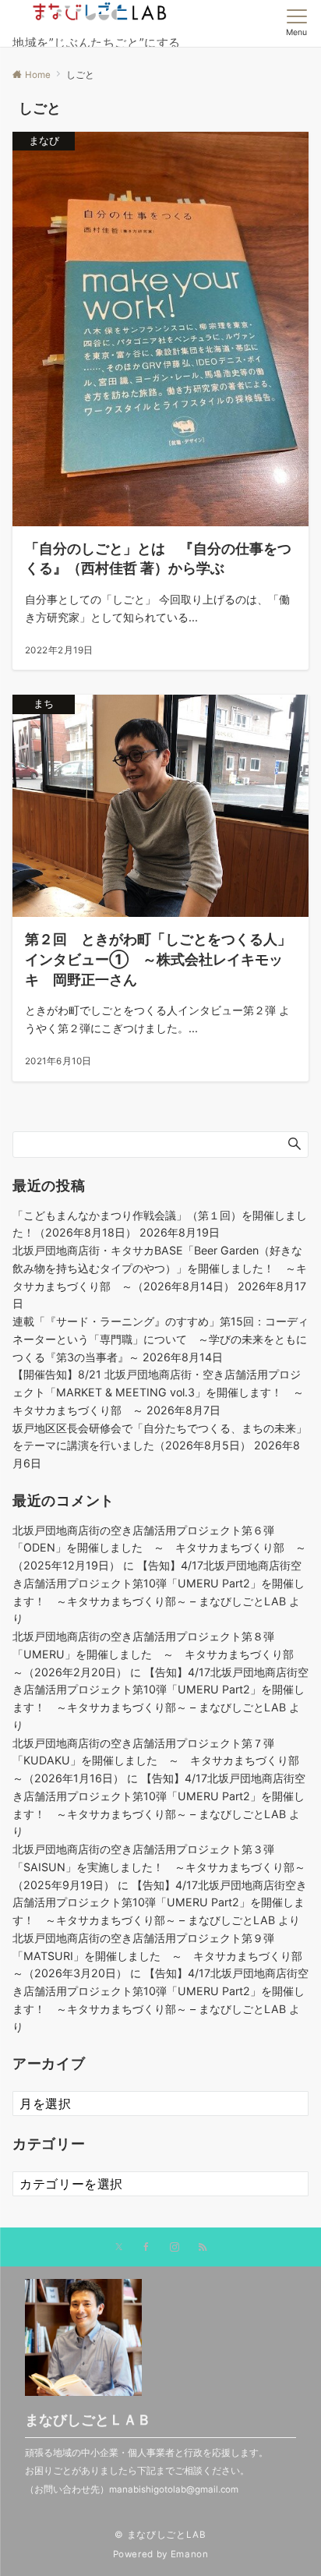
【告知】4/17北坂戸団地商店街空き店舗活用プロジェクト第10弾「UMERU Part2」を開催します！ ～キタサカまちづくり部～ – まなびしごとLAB (159, 1583)
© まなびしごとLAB (160, 2535)
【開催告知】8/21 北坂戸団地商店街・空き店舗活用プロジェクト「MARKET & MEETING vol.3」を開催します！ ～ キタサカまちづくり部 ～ (164, 1392)
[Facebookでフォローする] (146, 2248)
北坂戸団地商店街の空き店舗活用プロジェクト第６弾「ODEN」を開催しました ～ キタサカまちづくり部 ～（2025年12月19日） (159, 1548)
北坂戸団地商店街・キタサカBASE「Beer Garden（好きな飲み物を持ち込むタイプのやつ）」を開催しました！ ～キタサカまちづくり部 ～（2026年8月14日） (160, 1268)
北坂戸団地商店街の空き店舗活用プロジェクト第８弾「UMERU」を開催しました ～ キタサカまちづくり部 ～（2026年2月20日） (159, 1654)
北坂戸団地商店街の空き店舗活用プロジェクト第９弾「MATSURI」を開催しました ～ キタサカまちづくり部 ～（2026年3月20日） (163, 1956)
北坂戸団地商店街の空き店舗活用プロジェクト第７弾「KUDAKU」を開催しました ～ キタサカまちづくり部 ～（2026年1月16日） (161, 1761)
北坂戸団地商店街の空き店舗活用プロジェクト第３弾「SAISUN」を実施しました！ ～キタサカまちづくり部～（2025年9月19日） (159, 1867)
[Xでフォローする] (119, 2248)
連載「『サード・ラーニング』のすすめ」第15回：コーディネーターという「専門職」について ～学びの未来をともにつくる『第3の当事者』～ (160, 1339)
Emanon (190, 2554)
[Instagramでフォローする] (175, 2248)
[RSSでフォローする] (203, 2248)
